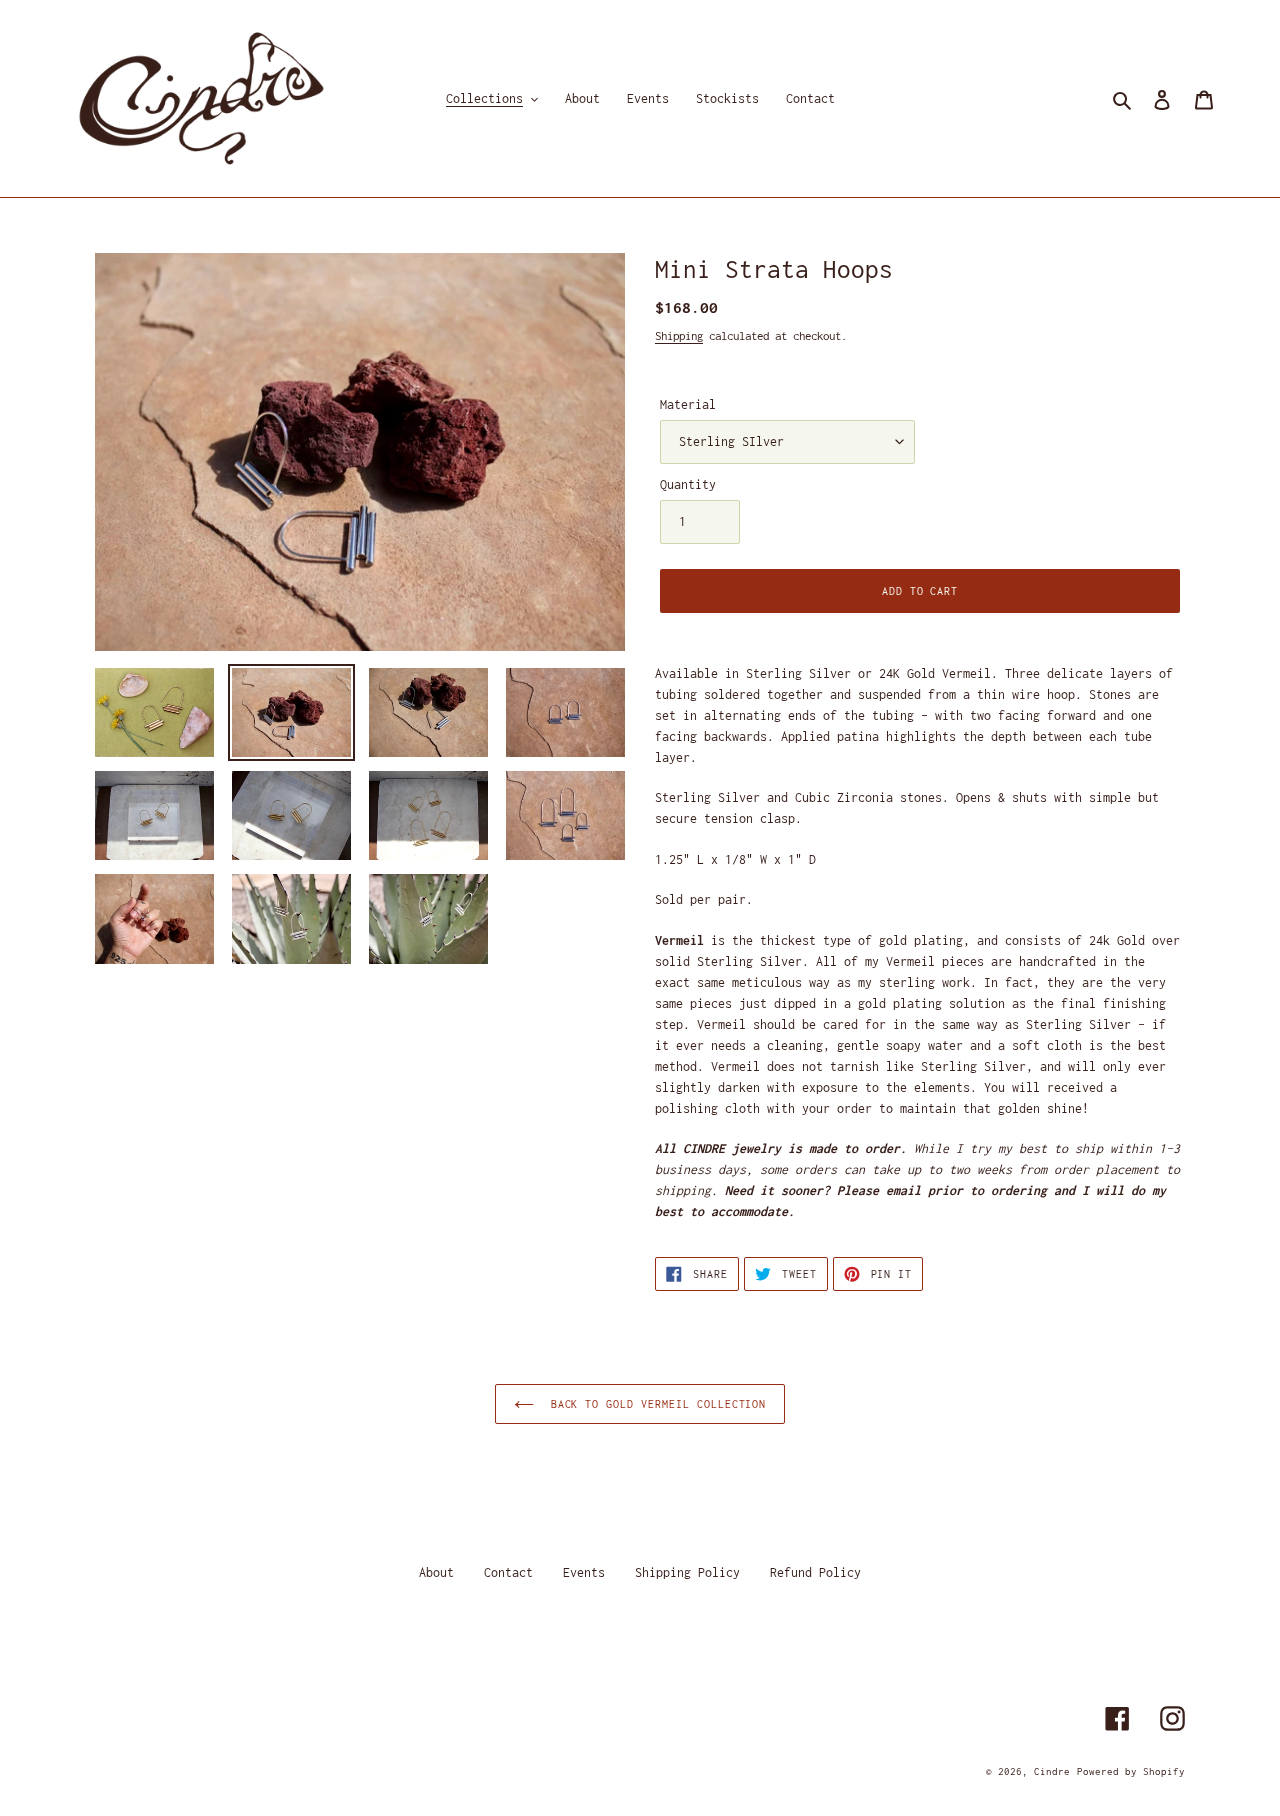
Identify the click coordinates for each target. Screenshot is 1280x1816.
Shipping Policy (687, 1572)
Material (688, 404)
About (436, 1572)
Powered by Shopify (1131, 1771)
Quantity (688, 484)
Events (584, 1572)
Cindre (1052, 1771)
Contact (508, 1572)
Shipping (679, 335)
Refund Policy (815, 1572)
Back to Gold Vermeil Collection (655, 1404)
